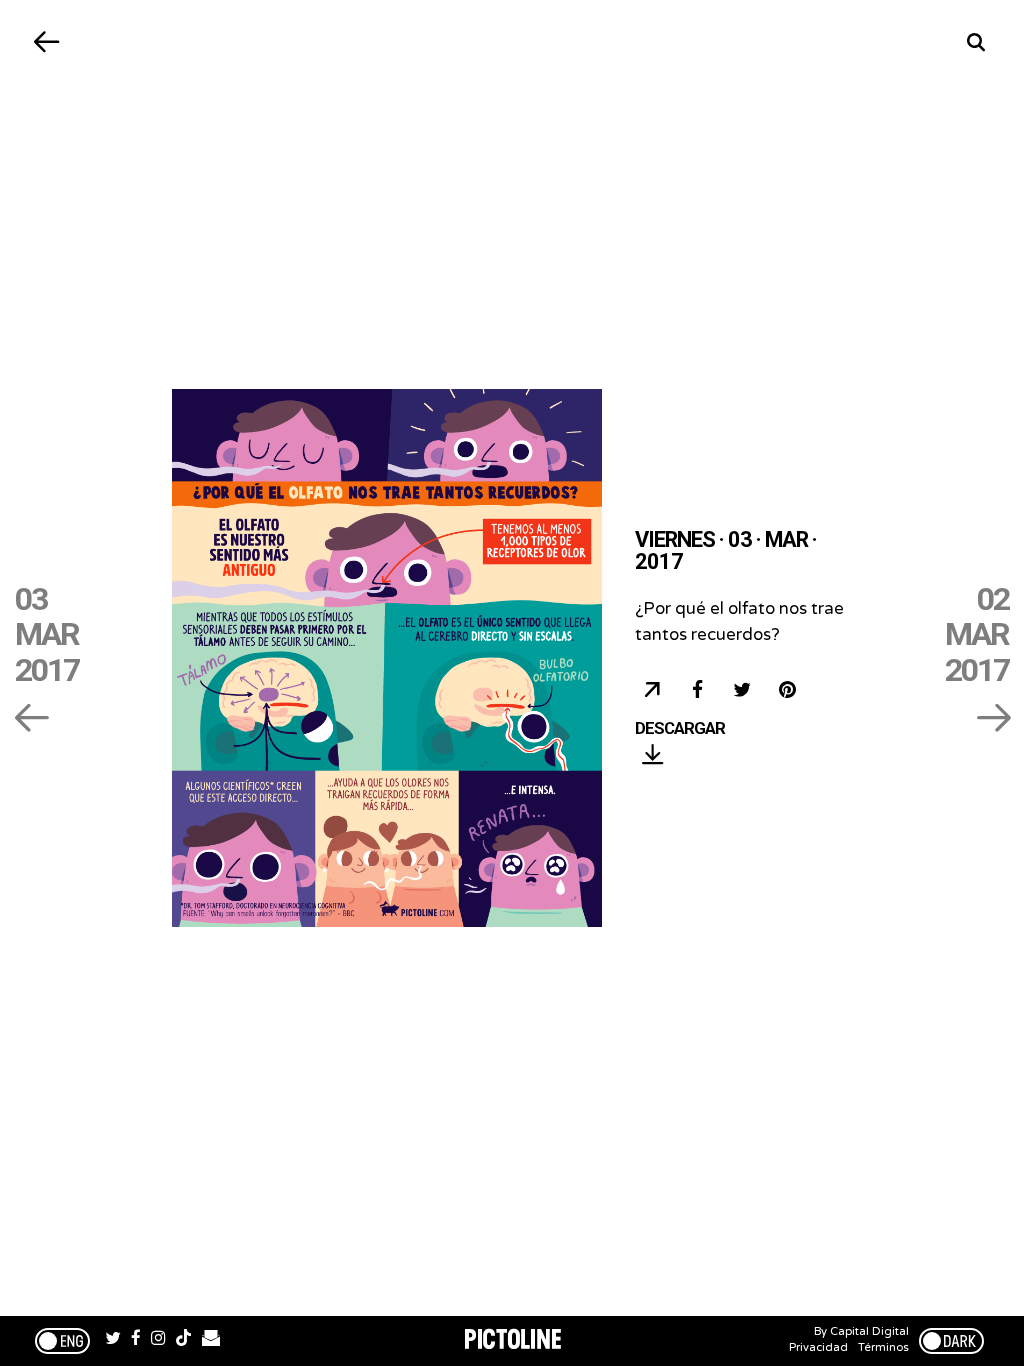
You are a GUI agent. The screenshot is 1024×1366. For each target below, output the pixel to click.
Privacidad (818, 1347)
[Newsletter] (211, 1341)
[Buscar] (976, 42)
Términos (883, 1347)
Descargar (680, 729)
